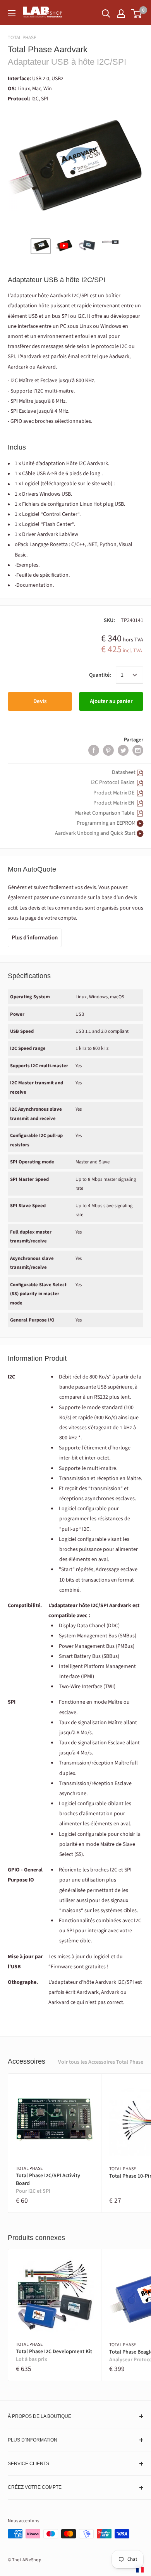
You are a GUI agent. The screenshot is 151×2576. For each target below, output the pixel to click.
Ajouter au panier (111, 701)
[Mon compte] (121, 14)
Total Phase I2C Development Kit (54, 2356)
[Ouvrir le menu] (12, 13)
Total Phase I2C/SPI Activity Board (48, 2183)
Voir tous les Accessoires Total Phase (101, 2062)
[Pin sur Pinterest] (108, 750)
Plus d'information (35, 938)
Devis (40, 701)
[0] (137, 14)
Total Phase (22, 38)
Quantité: (100, 675)
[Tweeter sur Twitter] (123, 750)
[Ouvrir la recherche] (106, 14)
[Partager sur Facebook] (94, 750)
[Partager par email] (138, 750)
